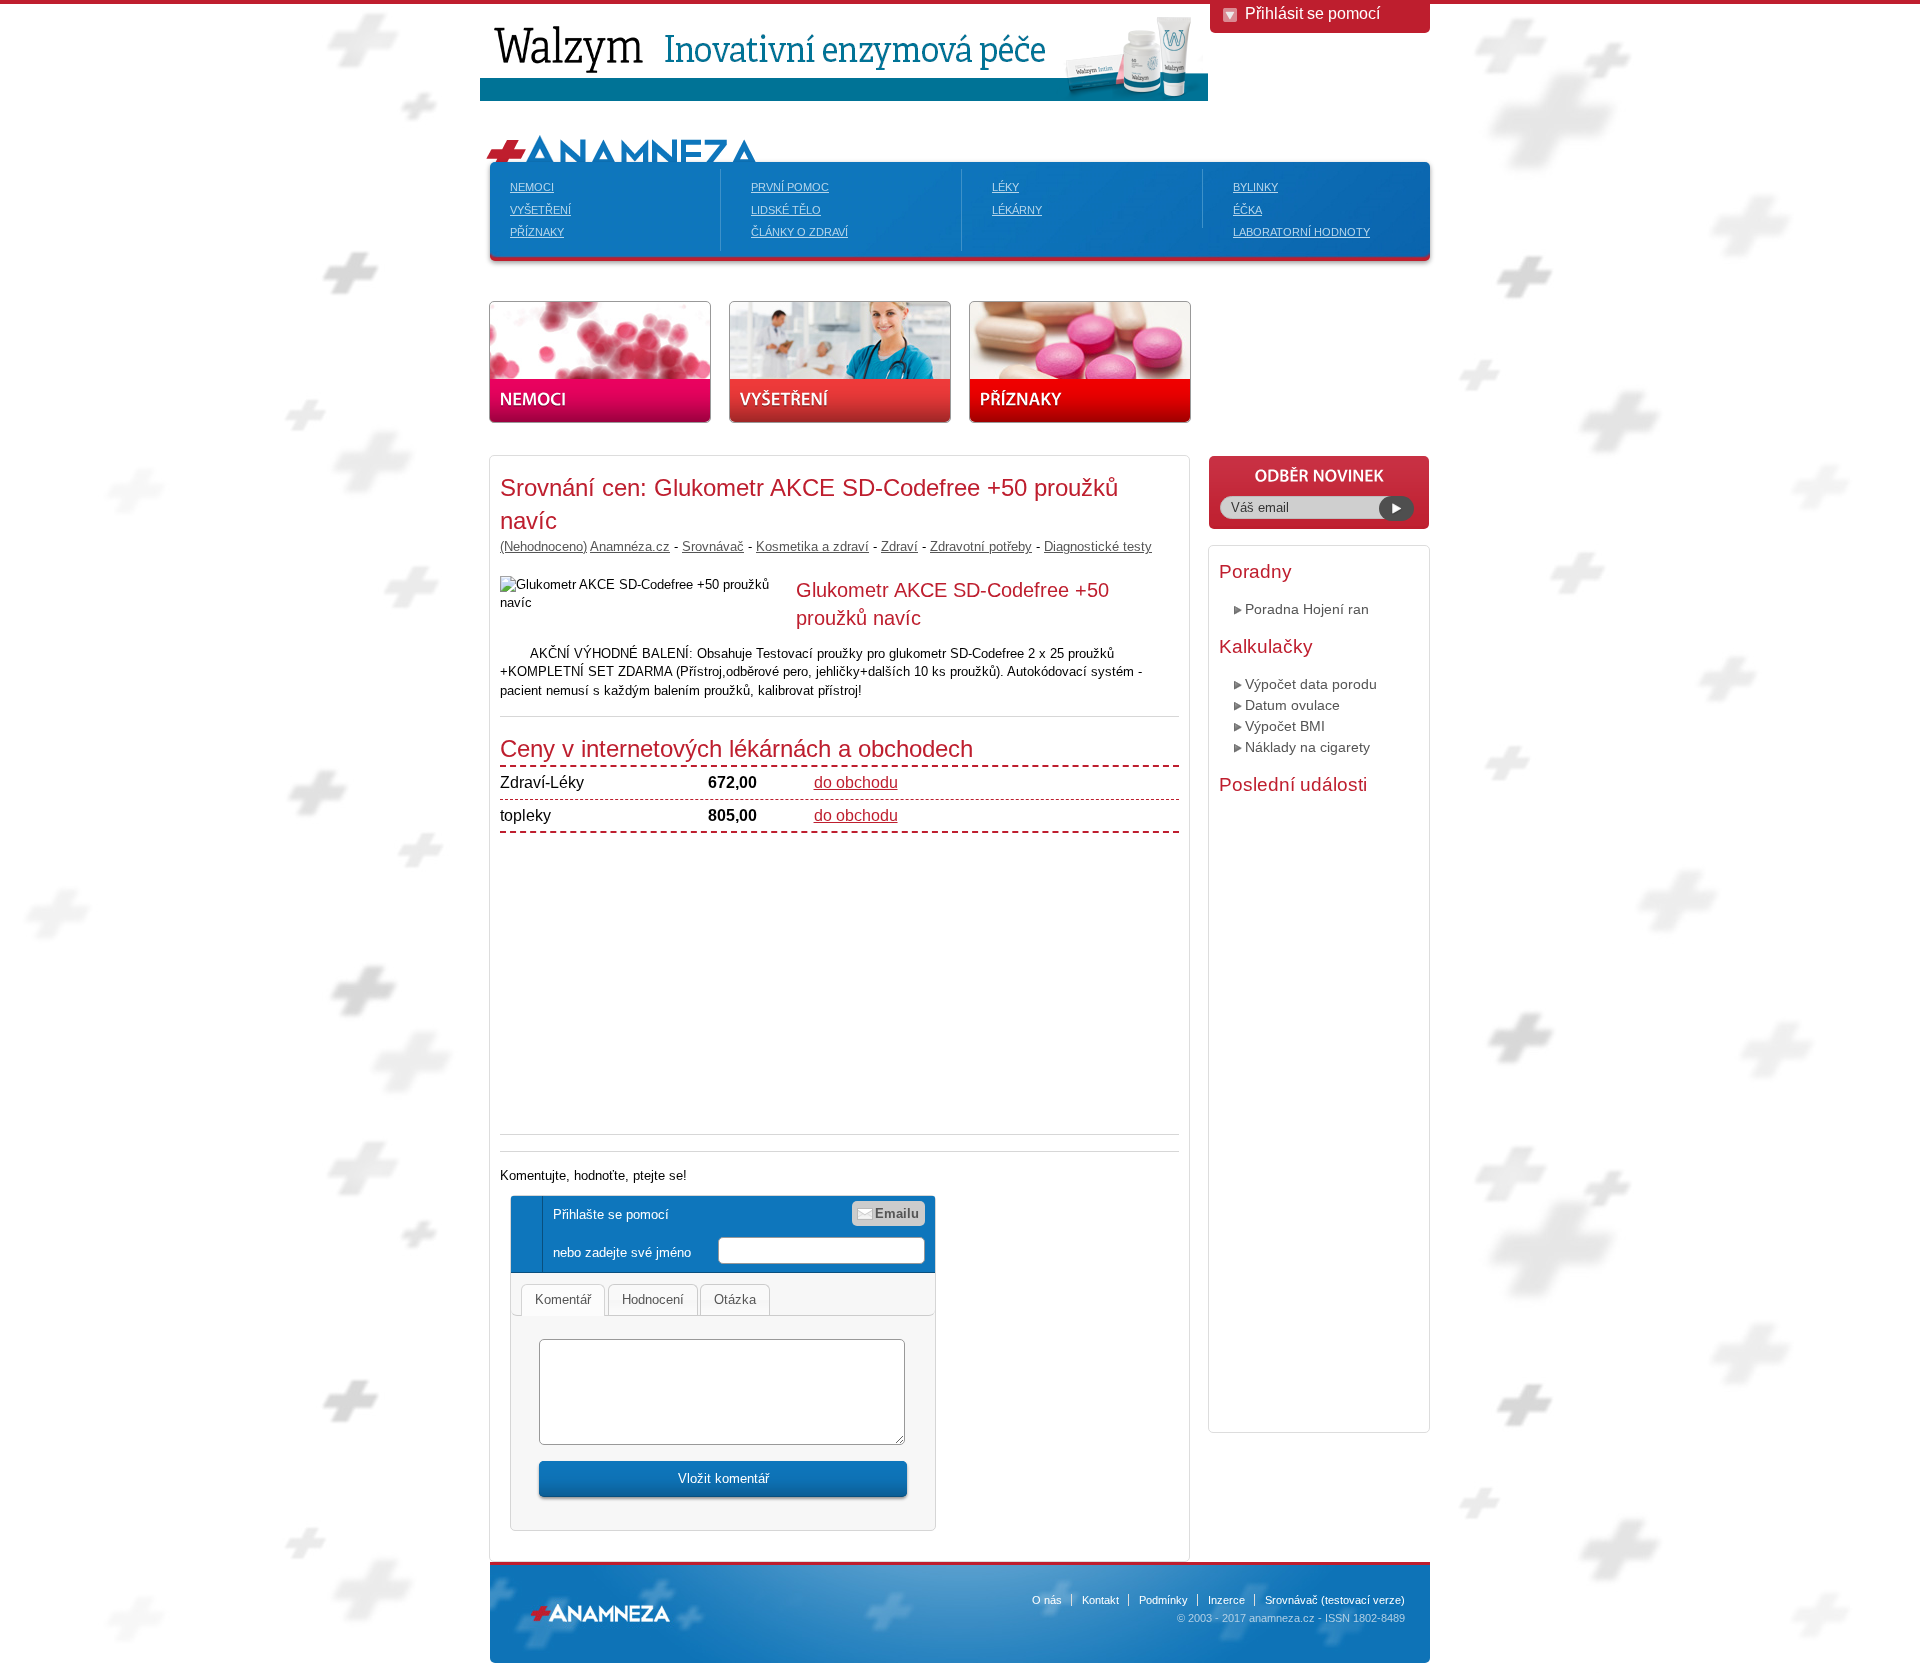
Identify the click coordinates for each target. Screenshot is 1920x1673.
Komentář (563, 1299)
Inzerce (1226, 1600)
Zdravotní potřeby (981, 546)
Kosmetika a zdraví (812, 546)
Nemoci (532, 187)
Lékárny (1017, 210)
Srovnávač (713, 546)
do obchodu (856, 782)
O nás (1047, 1600)
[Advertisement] (330, 755)
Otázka (735, 1299)
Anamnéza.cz (630, 546)
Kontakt (1100, 1600)
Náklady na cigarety (1307, 747)
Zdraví (899, 546)
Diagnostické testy (1098, 546)
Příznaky (537, 232)
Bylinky (1255, 187)
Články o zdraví (799, 232)
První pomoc (790, 187)
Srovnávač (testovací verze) (1335, 1600)
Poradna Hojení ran (1307, 609)
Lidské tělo (786, 210)
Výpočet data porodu (1311, 684)
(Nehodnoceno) (543, 546)
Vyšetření (540, 210)
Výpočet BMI (1285, 726)
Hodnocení (653, 1299)
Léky (1005, 187)
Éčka (1247, 210)
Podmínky (1163, 1600)
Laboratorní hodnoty (1301, 232)
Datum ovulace (1292, 705)
